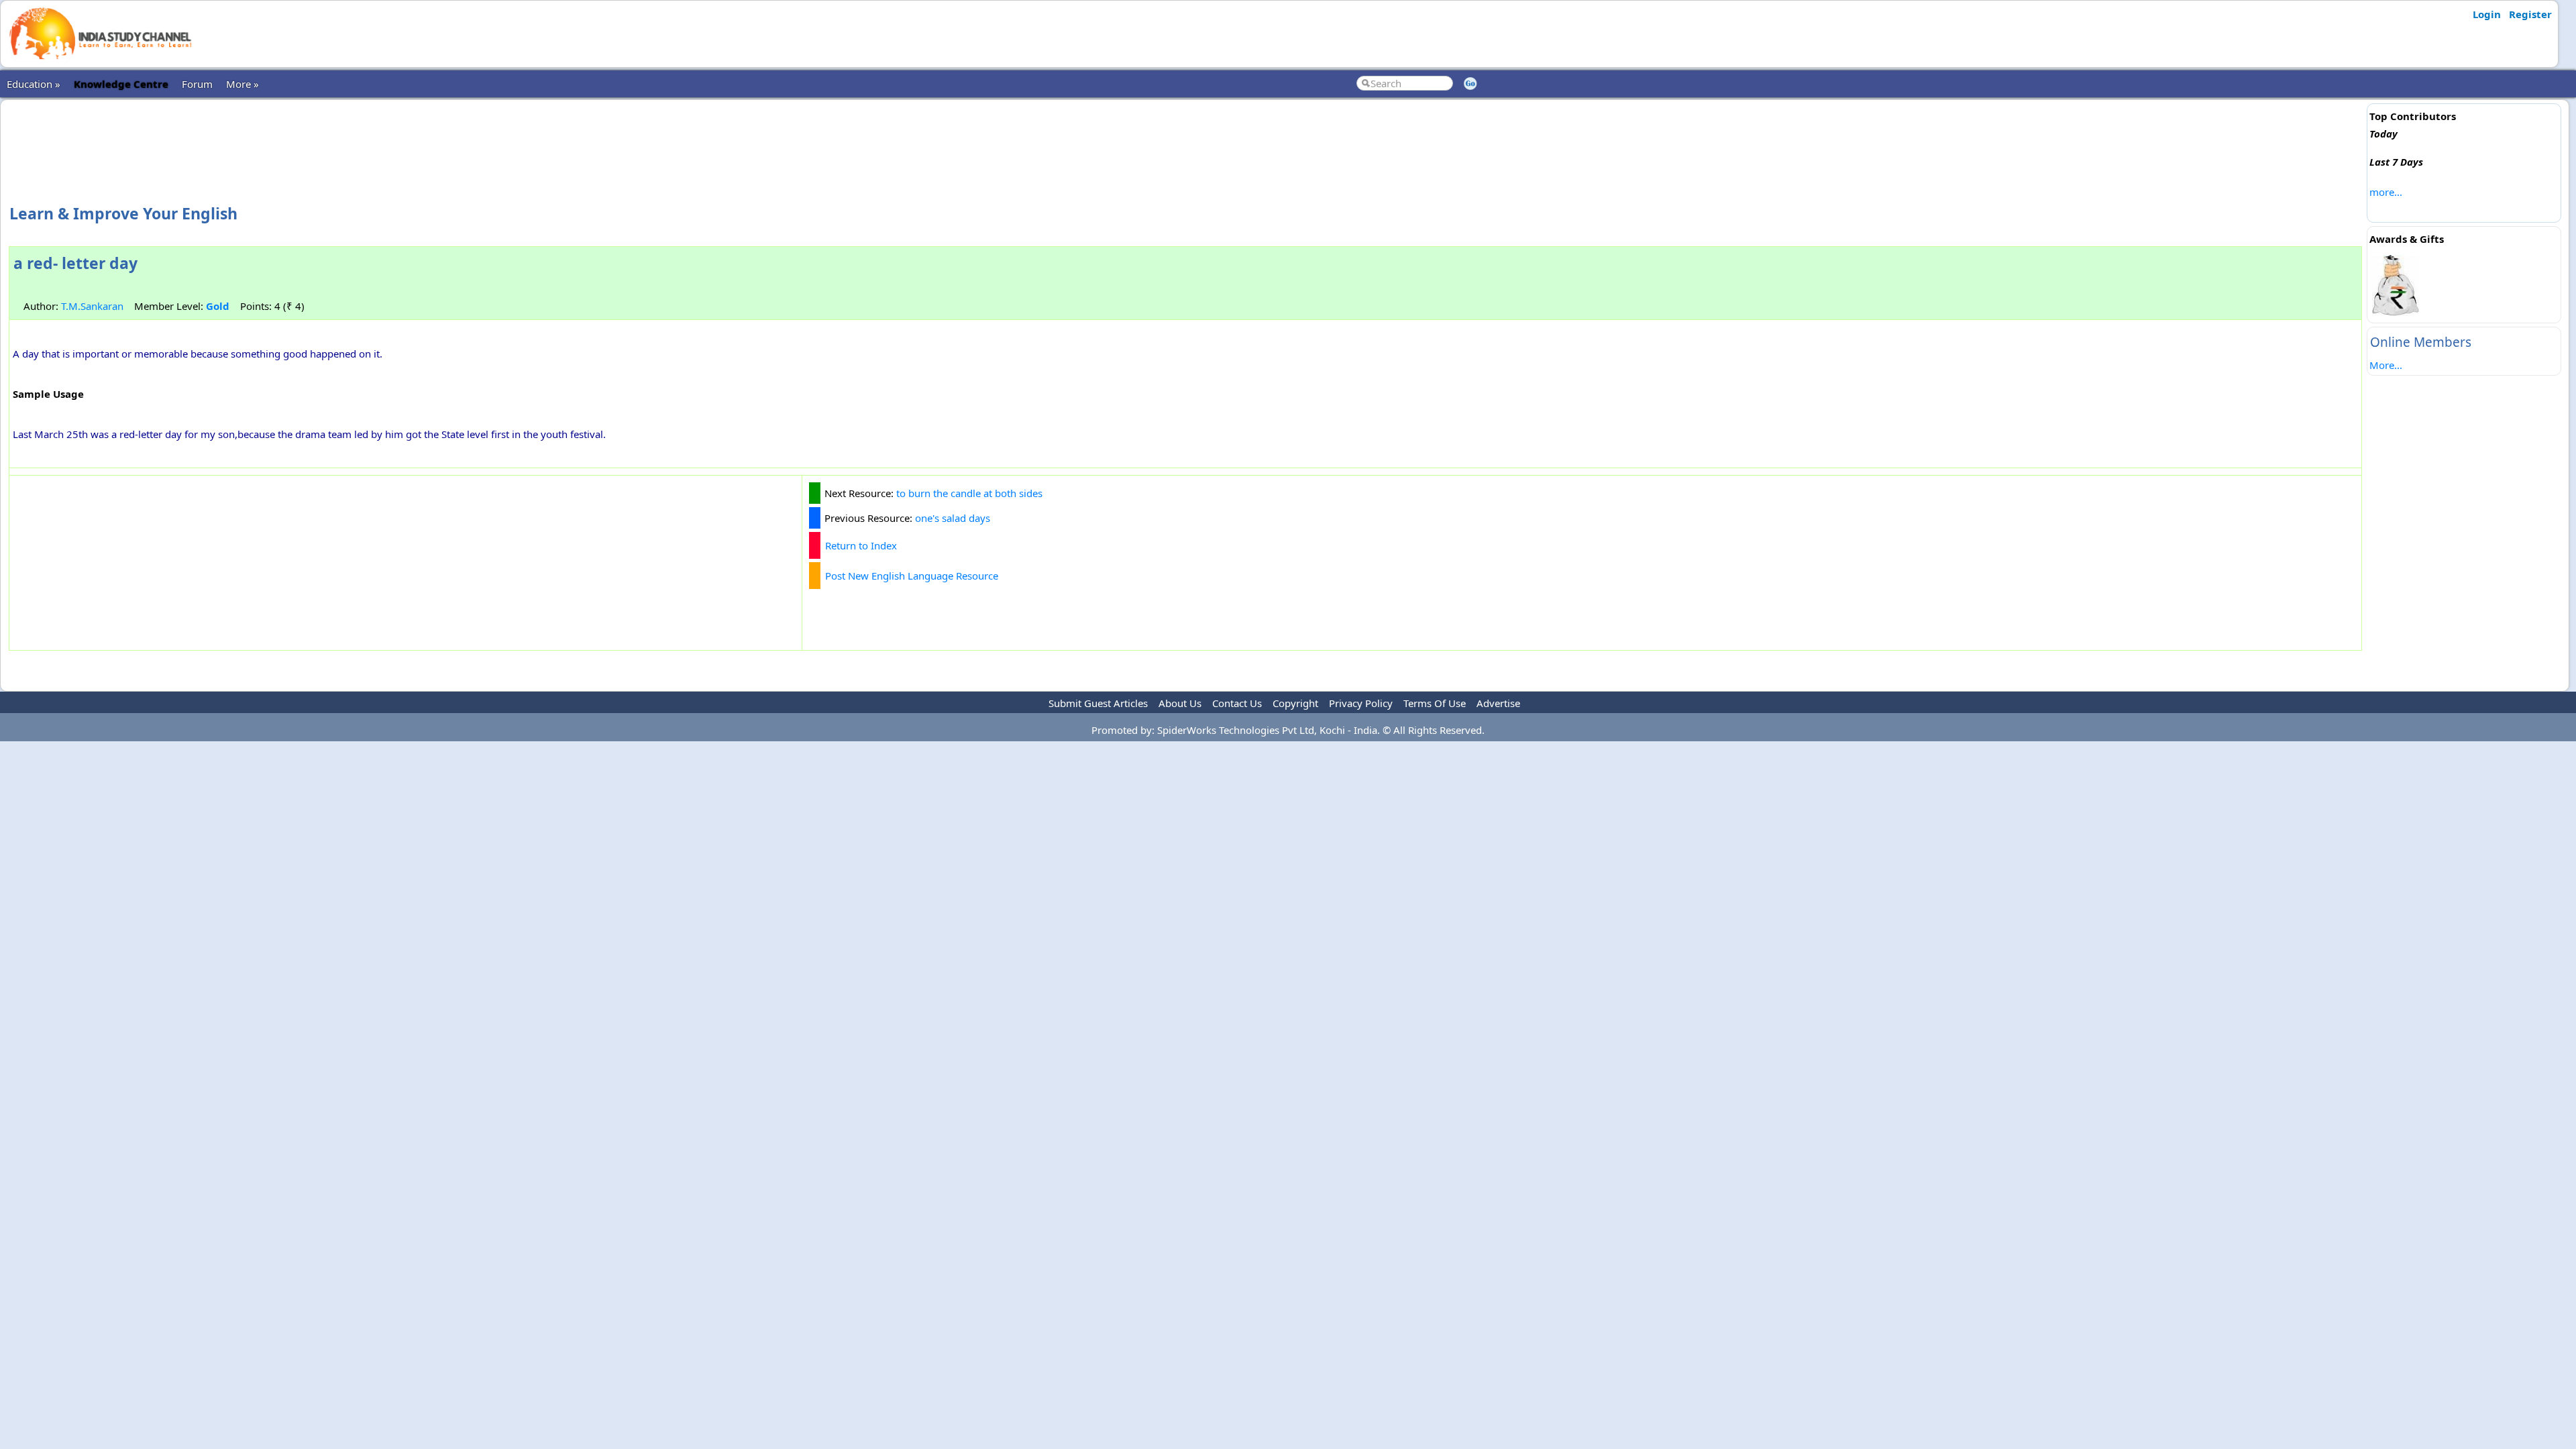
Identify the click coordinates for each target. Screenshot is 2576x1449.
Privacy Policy (1361, 703)
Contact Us (1237, 703)
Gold (218, 306)
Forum (197, 84)
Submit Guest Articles (1098, 703)
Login (2487, 14)
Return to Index (861, 545)
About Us (1180, 703)
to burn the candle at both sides (969, 493)
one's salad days (953, 518)
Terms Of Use (1435, 703)
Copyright (1295, 703)
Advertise (1498, 703)
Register (2530, 14)
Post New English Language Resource (912, 576)
